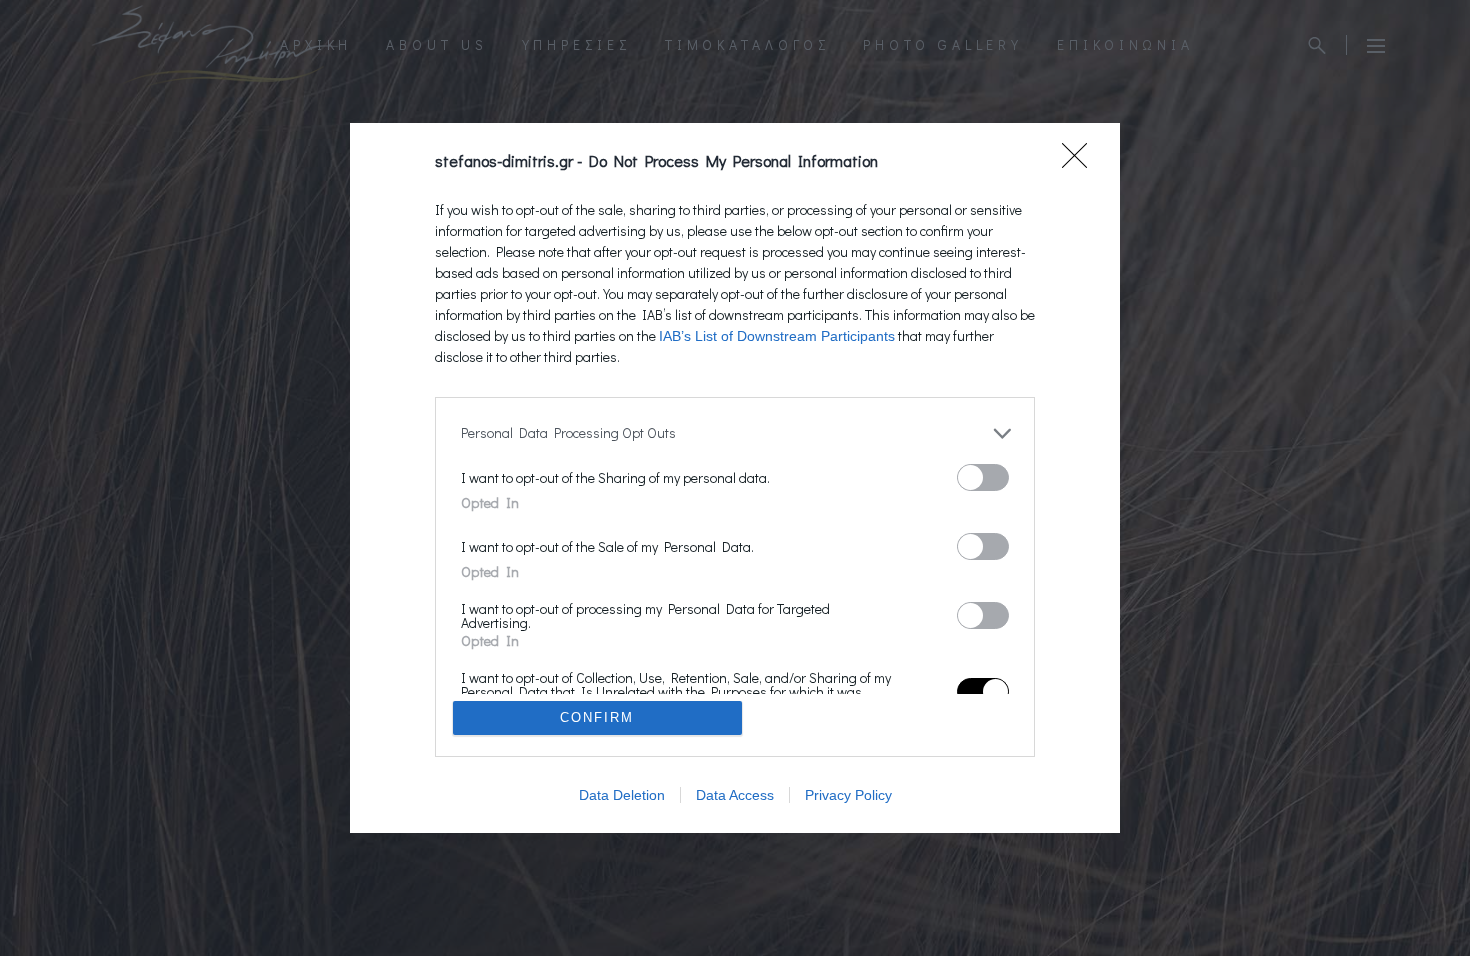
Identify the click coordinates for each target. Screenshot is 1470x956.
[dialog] (735, 478)
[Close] (1081, 162)
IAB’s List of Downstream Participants (777, 336)
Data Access (735, 795)
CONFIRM (597, 717)
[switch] (983, 477)
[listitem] (735, 433)
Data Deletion (622, 795)
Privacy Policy (848, 795)
